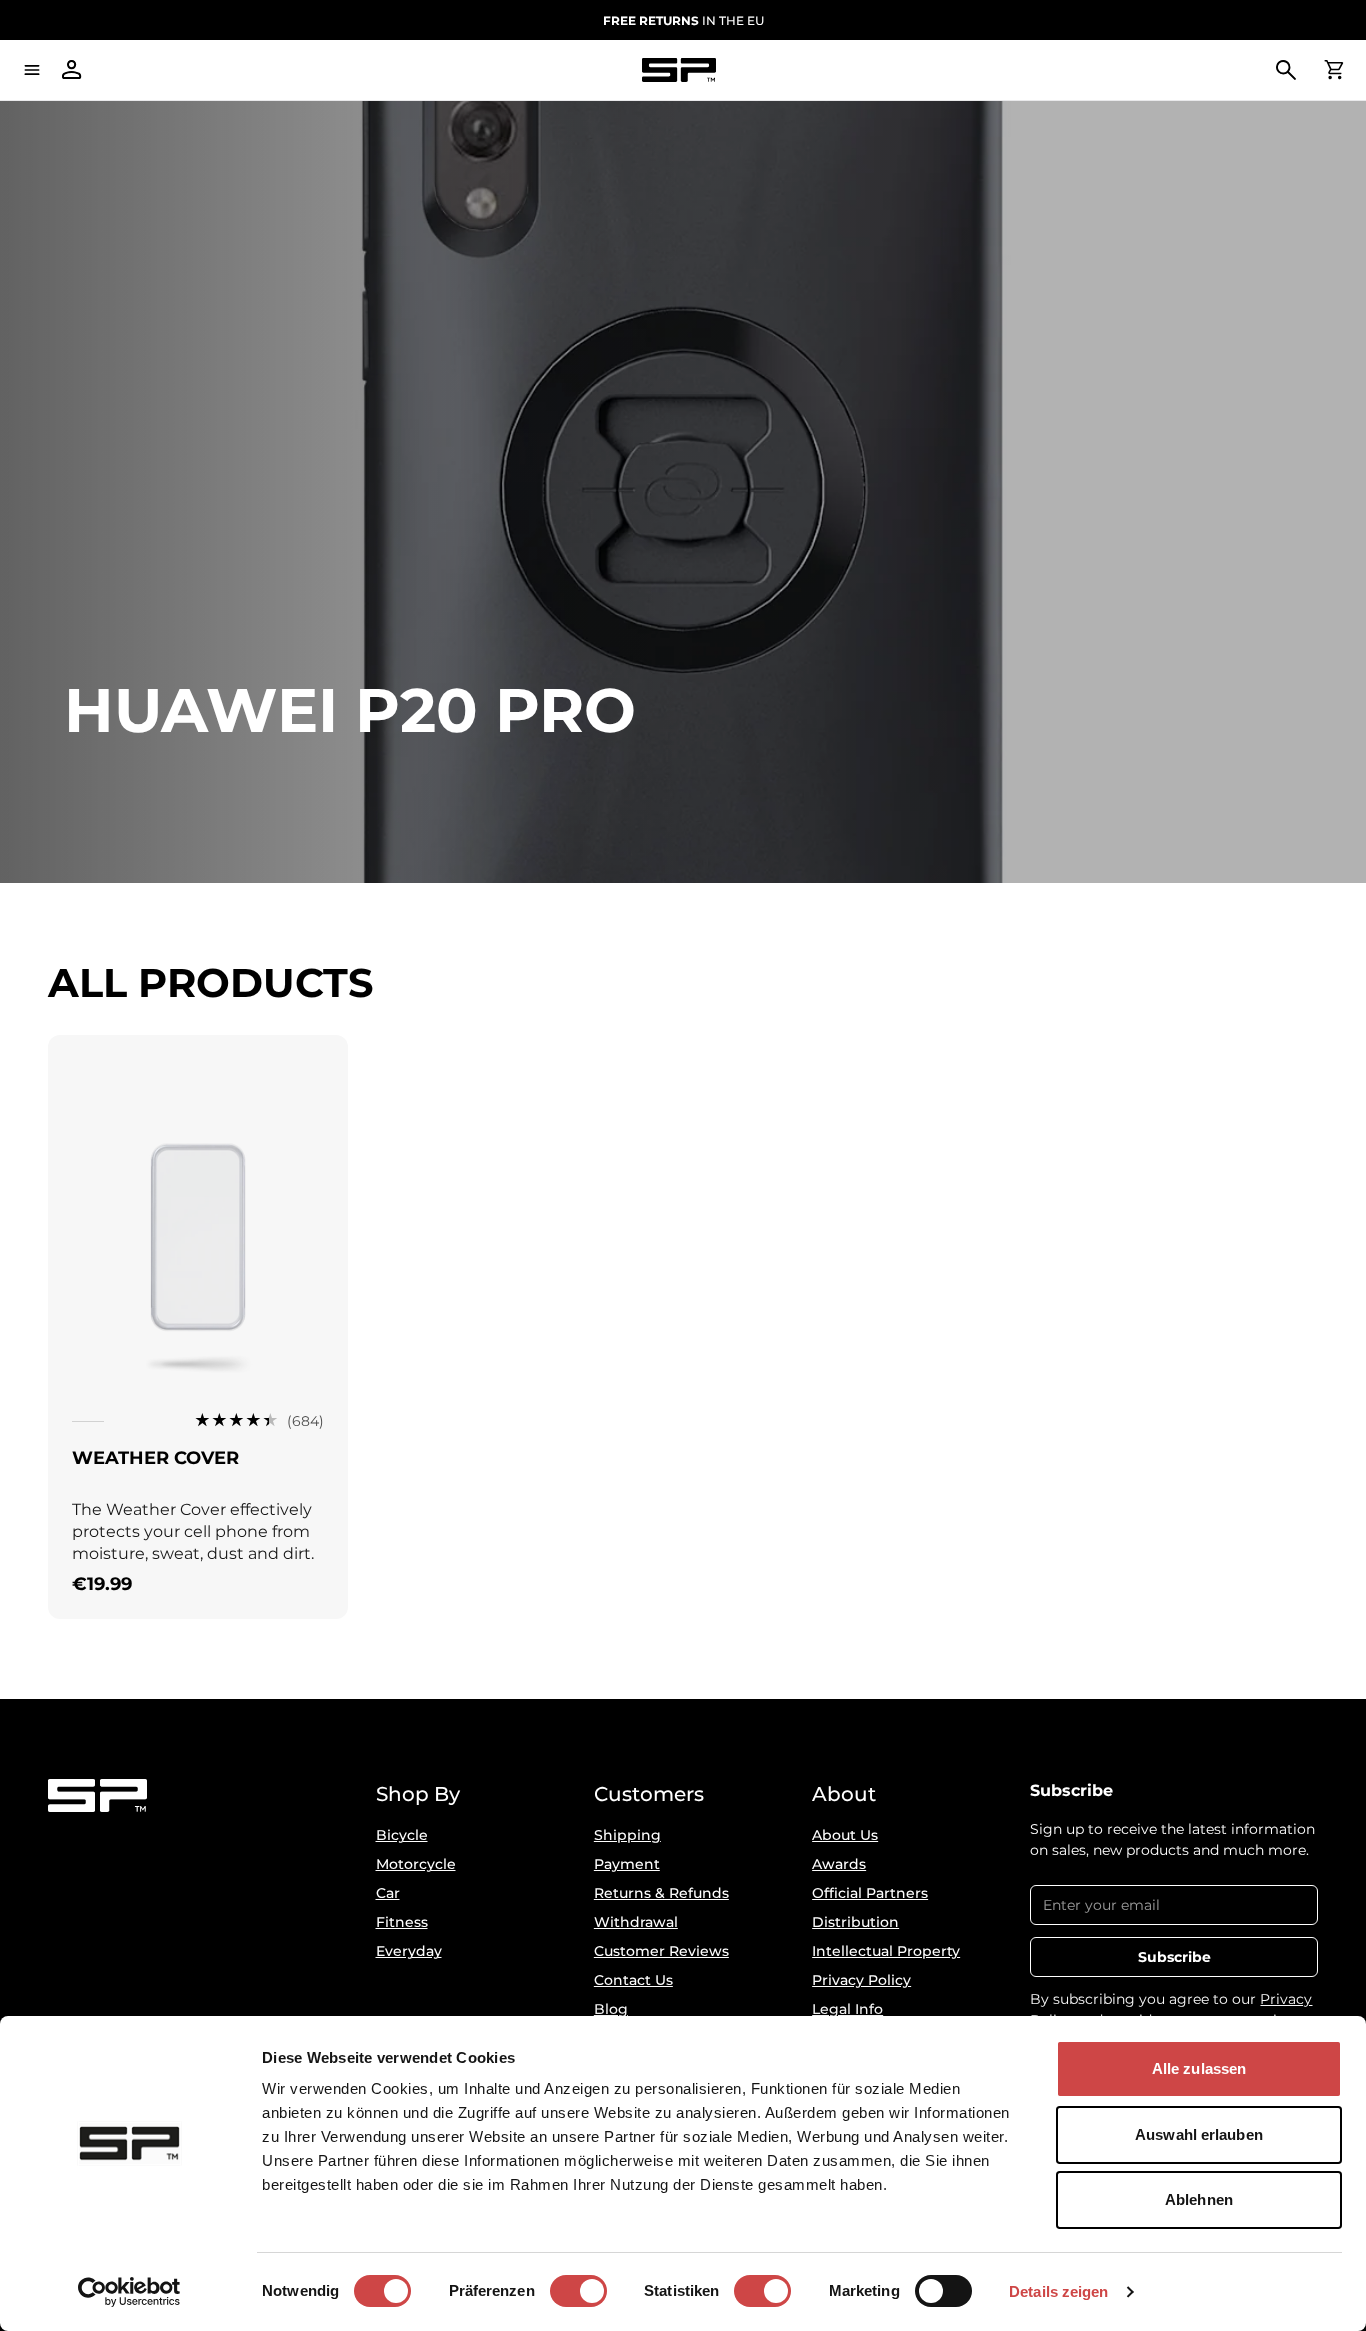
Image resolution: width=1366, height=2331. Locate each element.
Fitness (402, 1922)
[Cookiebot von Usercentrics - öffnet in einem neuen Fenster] (129, 2292)
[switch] (578, 2291)
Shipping (627, 1835)
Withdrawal (636, 1922)
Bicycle (402, 1835)
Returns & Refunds (661, 1893)
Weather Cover (155, 1458)
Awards (839, 1864)
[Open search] (1286, 70)
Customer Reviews (661, 1951)
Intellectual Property (886, 1951)
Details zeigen (1058, 2291)
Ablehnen (1199, 2199)
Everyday (409, 1951)
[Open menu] (32, 70)
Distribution (855, 1922)
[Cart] (1334, 70)
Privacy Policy (861, 1980)
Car (388, 1893)
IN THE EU (683, 20)
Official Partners (870, 1893)
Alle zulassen (1199, 2068)
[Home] (679, 70)
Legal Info (847, 2009)
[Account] (72, 70)
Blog (611, 2009)
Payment (627, 1864)
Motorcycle (416, 1864)
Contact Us (633, 1980)
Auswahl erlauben (1199, 2134)
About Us (845, 1835)
